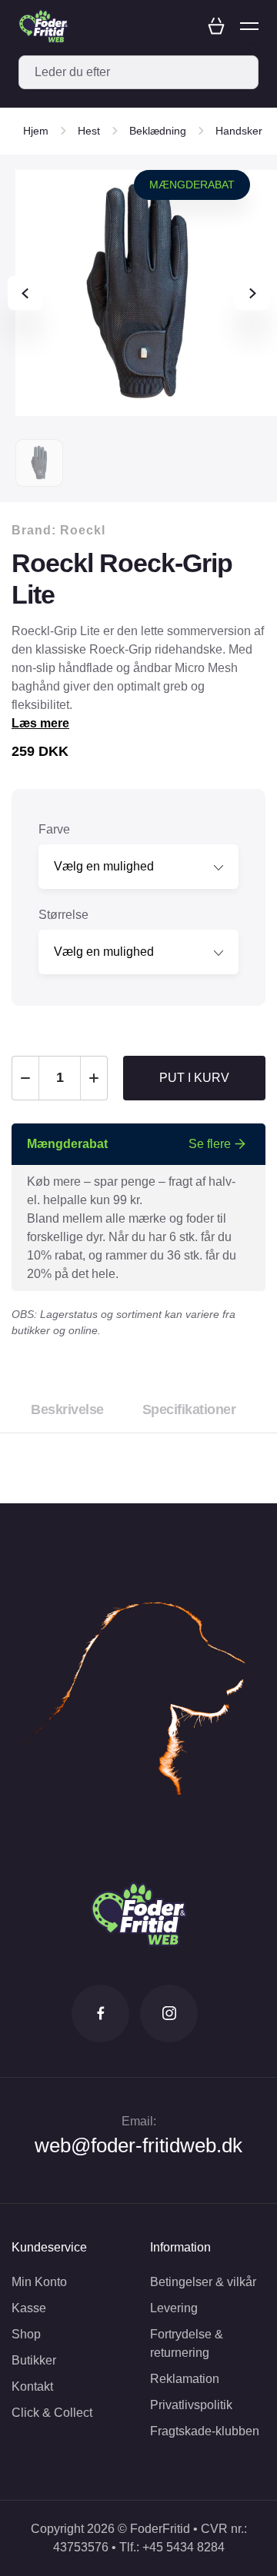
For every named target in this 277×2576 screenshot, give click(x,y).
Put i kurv (194, 1078)
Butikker (34, 2360)
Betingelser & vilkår (203, 2282)
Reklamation (185, 2379)
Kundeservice (49, 2247)
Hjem (36, 131)
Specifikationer (189, 1409)
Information (180, 2247)
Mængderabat (192, 185)
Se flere (210, 1144)
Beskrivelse (67, 1409)
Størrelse (63, 915)
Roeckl (83, 530)
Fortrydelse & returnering (187, 2343)
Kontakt (32, 2386)
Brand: (58, 530)
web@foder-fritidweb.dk (138, 2145)
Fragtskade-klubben (205, 2431)
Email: (139, 2121)
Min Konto (39, 2282)
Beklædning (158, 131)
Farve (54, 829)
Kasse (29, 2308)
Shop (26, 2334)
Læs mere (40, 723)
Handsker (239, 131)
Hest (89, 131)
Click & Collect (52, 2413)
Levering (174, 2308)
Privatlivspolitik (191, 2405)
